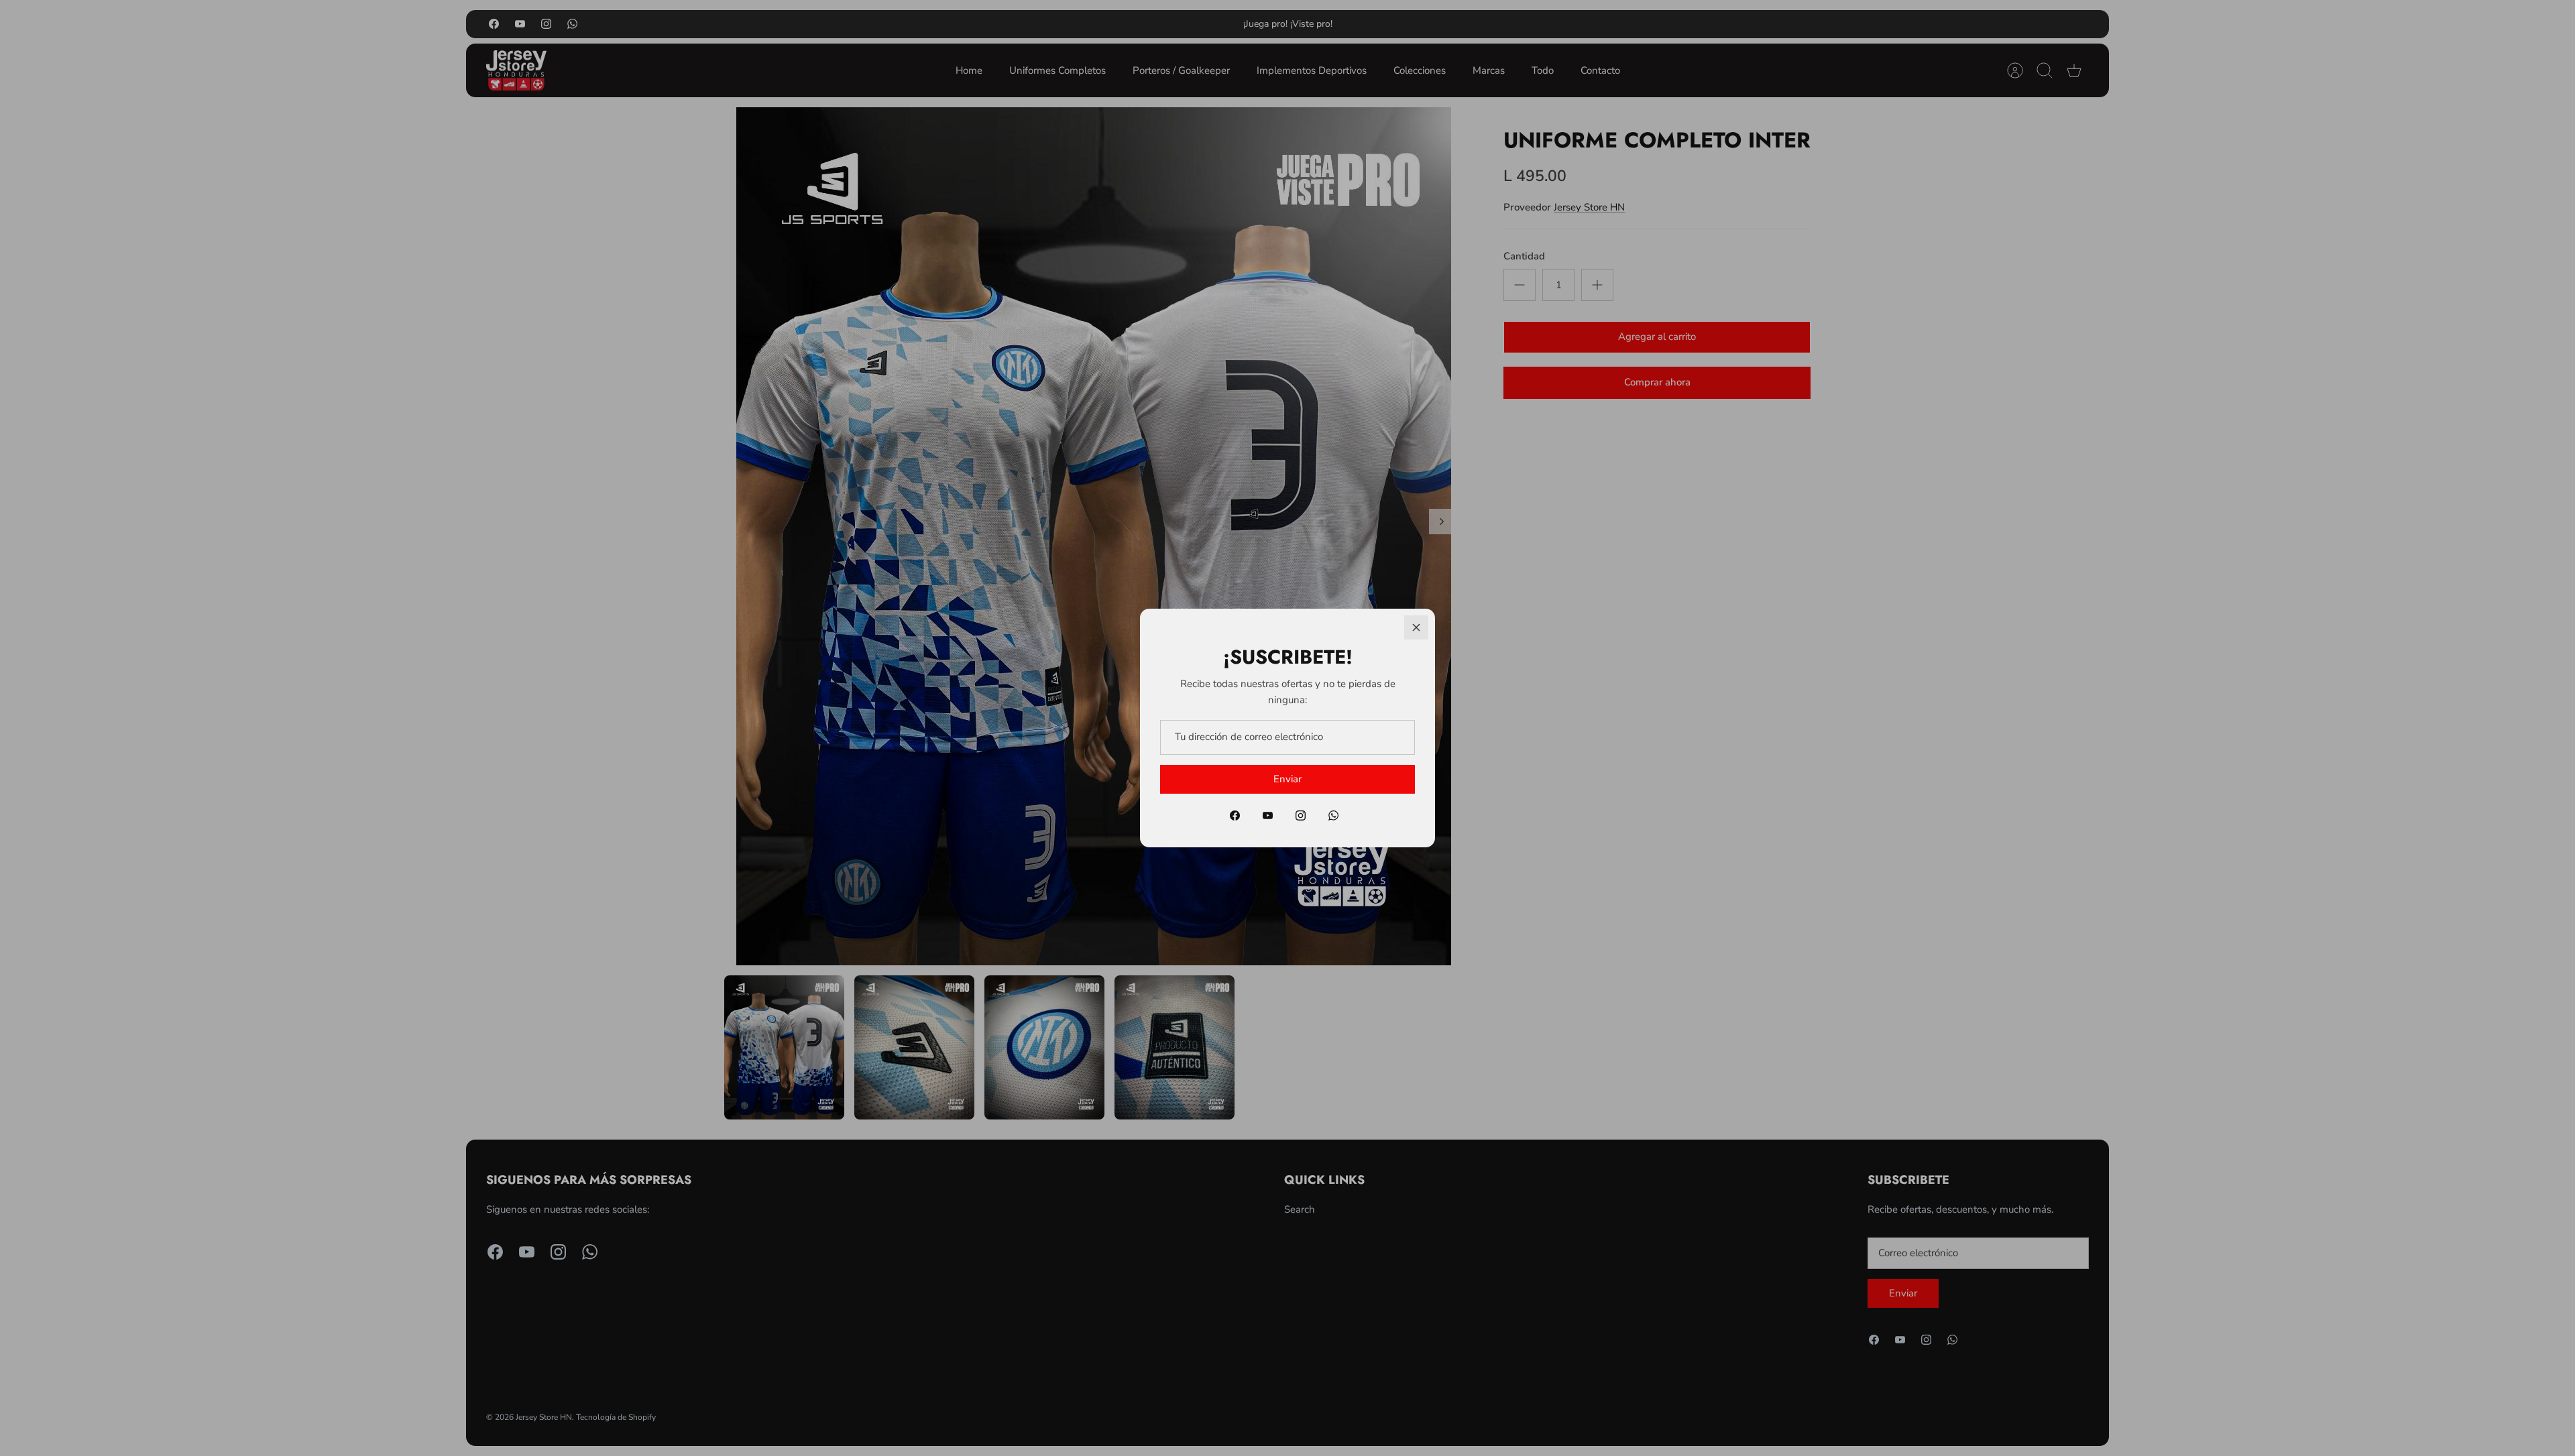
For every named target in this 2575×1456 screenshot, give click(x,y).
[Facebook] (1235, 815)
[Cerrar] (1416, 627)
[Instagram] (1301, 815)
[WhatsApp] (1333, 815)
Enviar (1287, 779)
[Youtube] (1268, 815)
